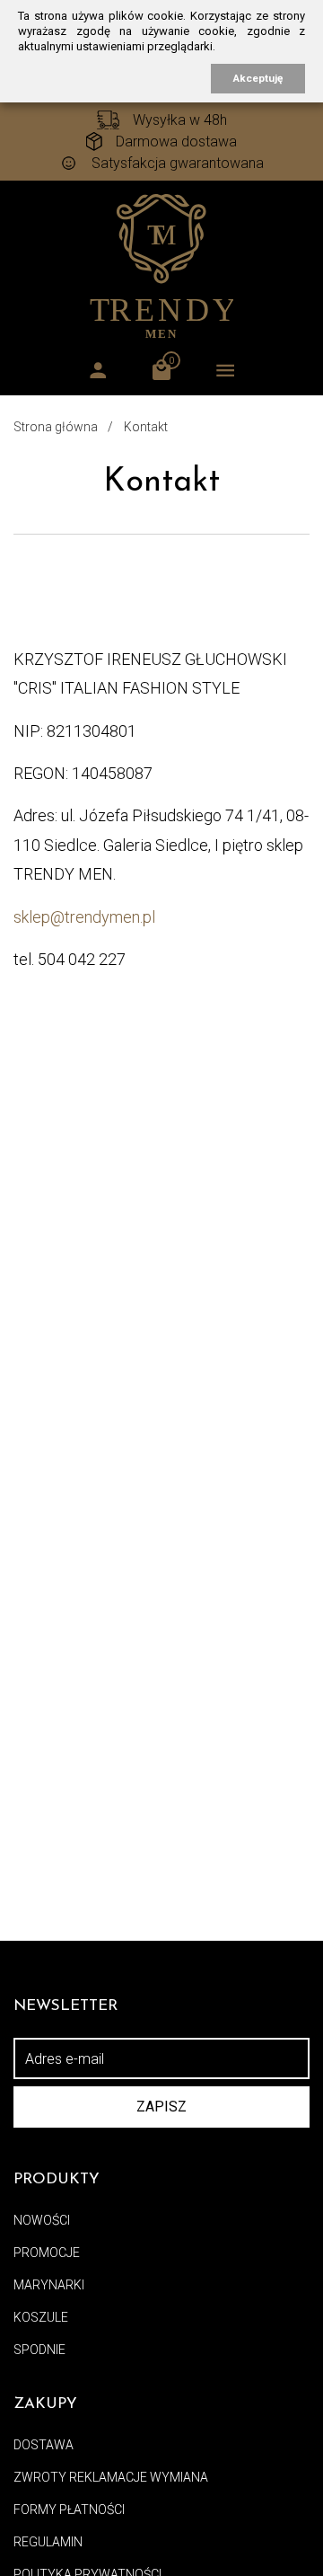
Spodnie (39, 2350)
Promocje (47, 2253)
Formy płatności (69, 2510)
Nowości (42, 2220)
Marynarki (49, 2285)
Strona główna (56, 427)
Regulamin (48, 2542)
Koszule (41, 2317)
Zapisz (161, 2107)
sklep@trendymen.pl (84, 917)
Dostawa (44, 2445)
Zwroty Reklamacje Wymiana (111, 2477)
